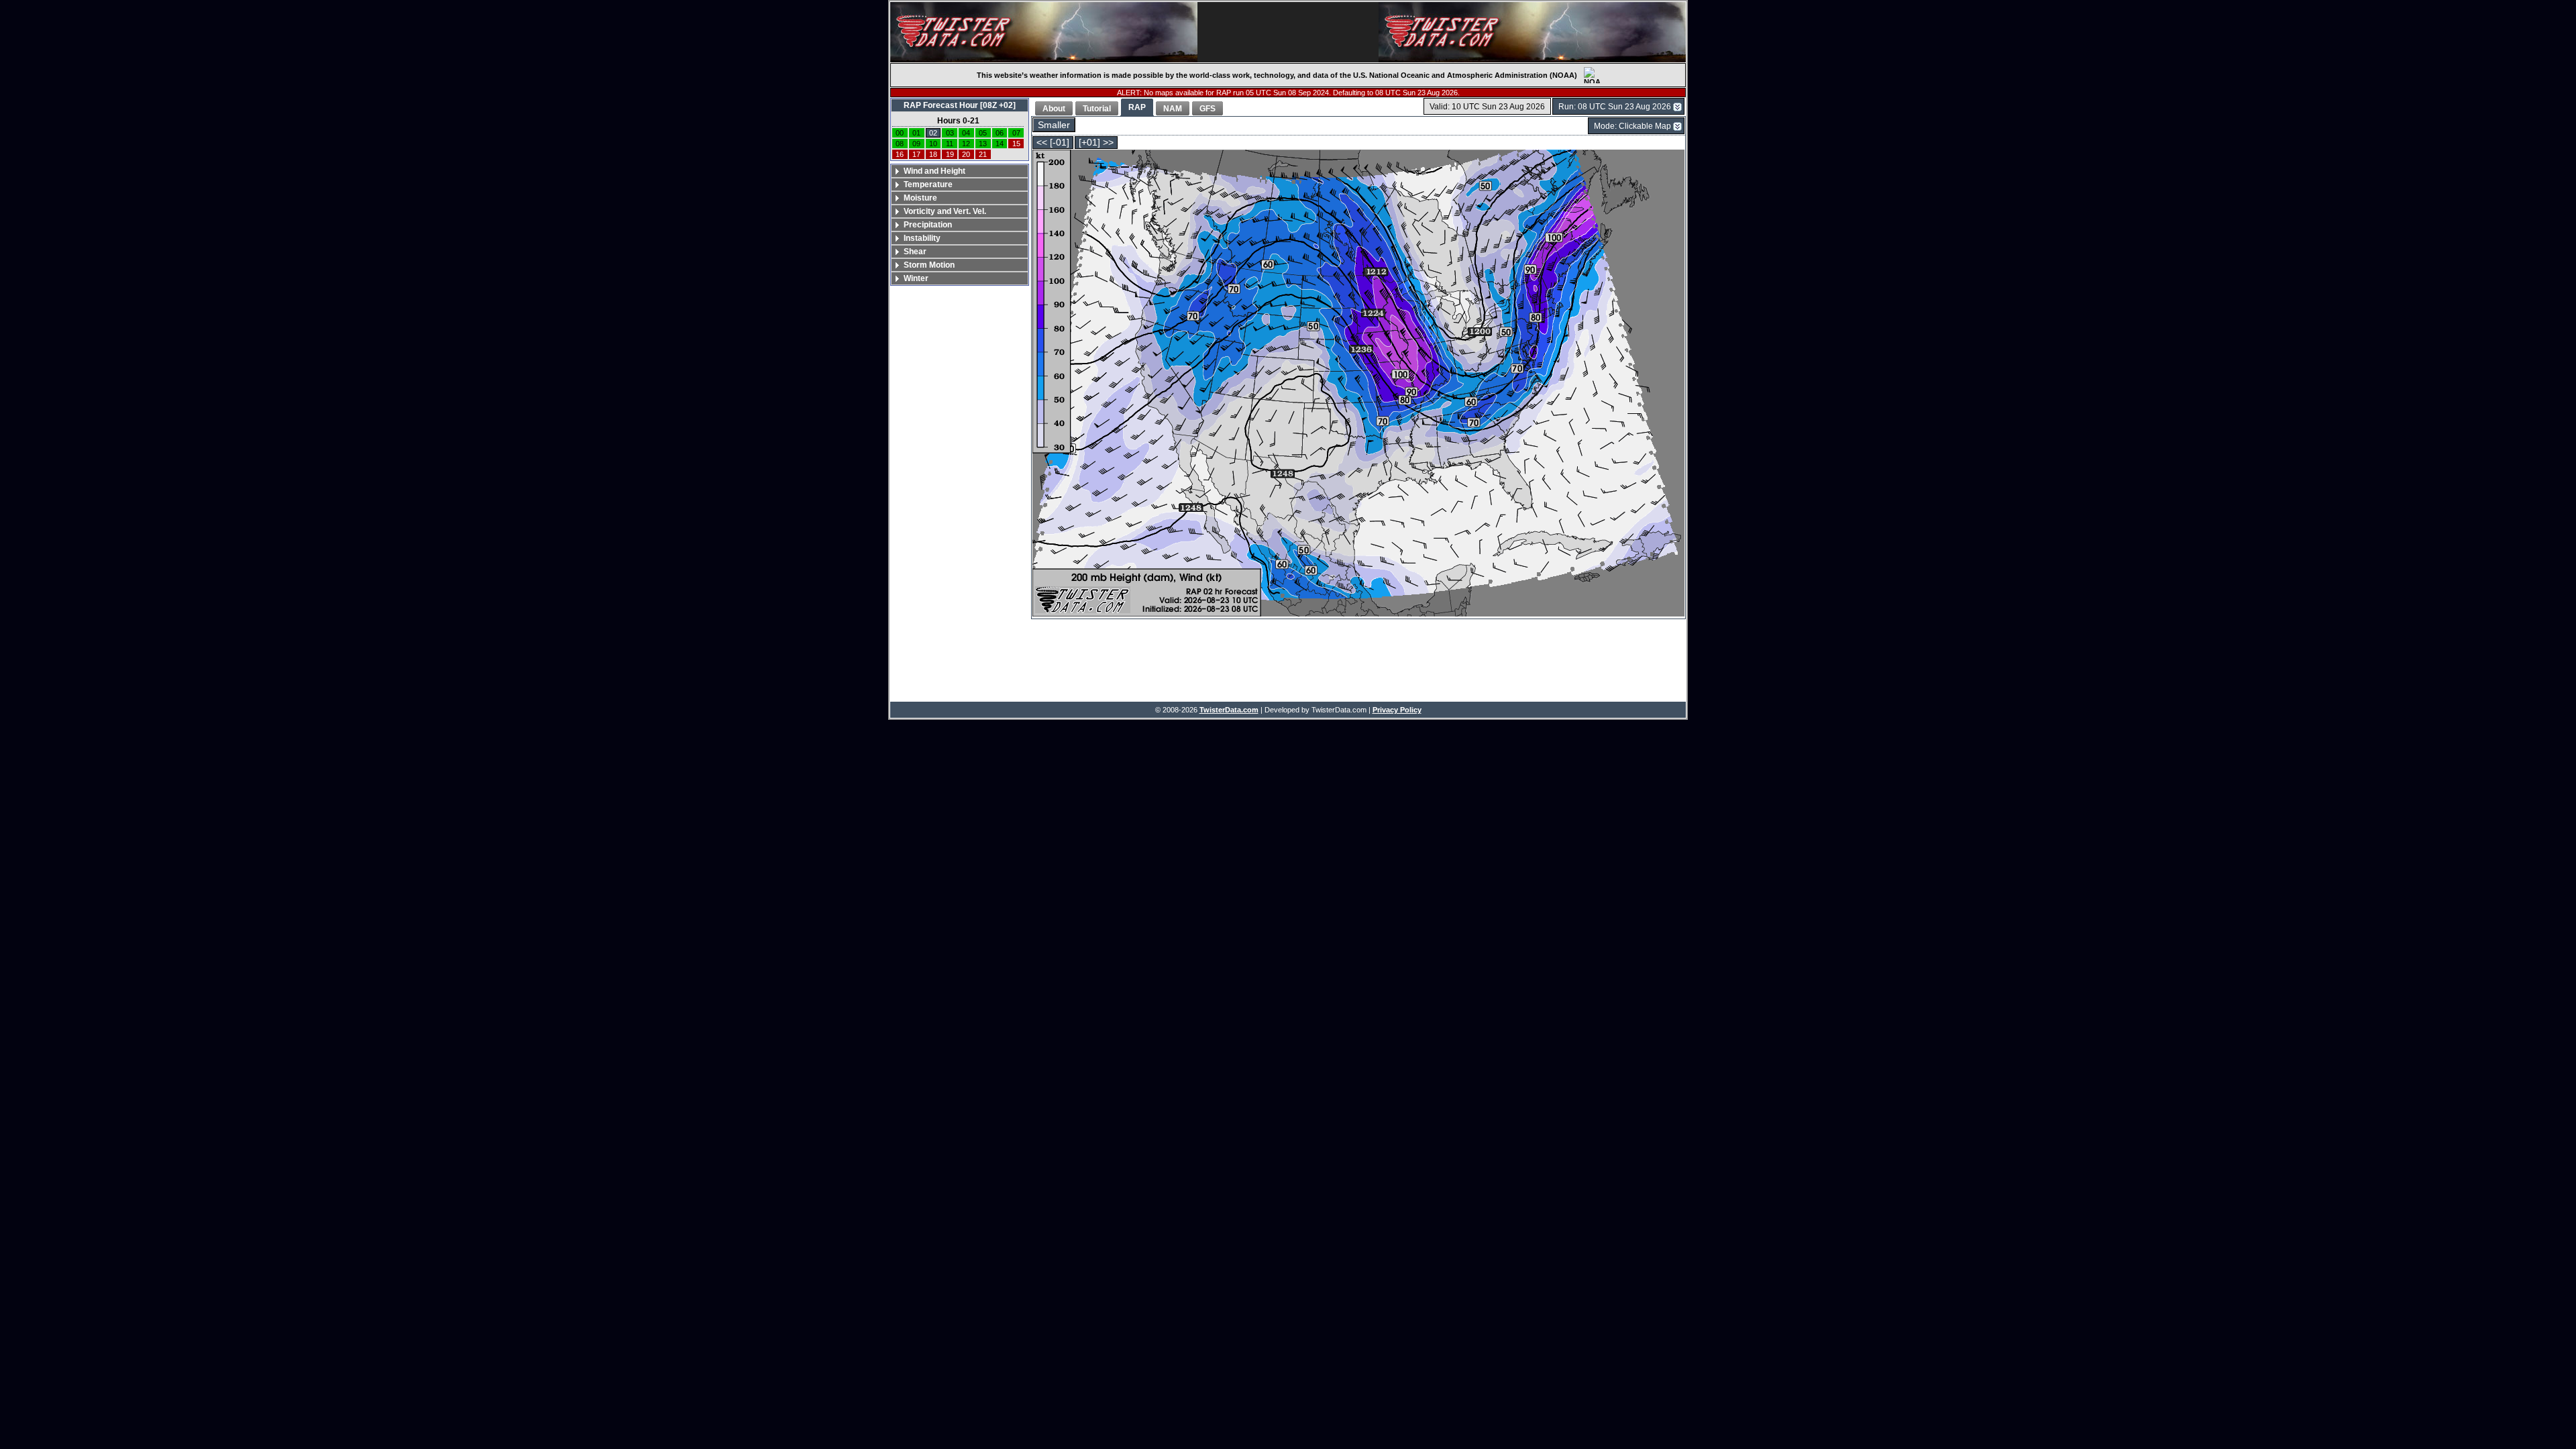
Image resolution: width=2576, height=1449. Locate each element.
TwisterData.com (1229, 710)
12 (966, 144)
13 (983, 144)
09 (916, 144)
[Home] (1044, 32)
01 (916, 133)
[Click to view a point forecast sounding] (1358, 384)
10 (933, 144)
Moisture (920, 198)
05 (983, 133)
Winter (916, 278)
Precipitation (928, 225)
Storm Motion (929, 265)
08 (900, 144)
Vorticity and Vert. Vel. (945, 211)
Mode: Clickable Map (1632, 126)
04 (966, 133)
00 (900, 133)
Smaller (1054, 125)
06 (1000, 133)
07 (1016, 133)
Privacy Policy (1397, 710)
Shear (915, 252)
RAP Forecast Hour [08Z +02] (960, 105)
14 (1000, 144)
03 (950, 133)
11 (950, 144)
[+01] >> (1096, 143)
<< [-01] (1053, 143)
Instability (922, 238)
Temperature (928, 184)
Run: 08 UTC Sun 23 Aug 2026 (1615, 107)
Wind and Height (934, 171)
